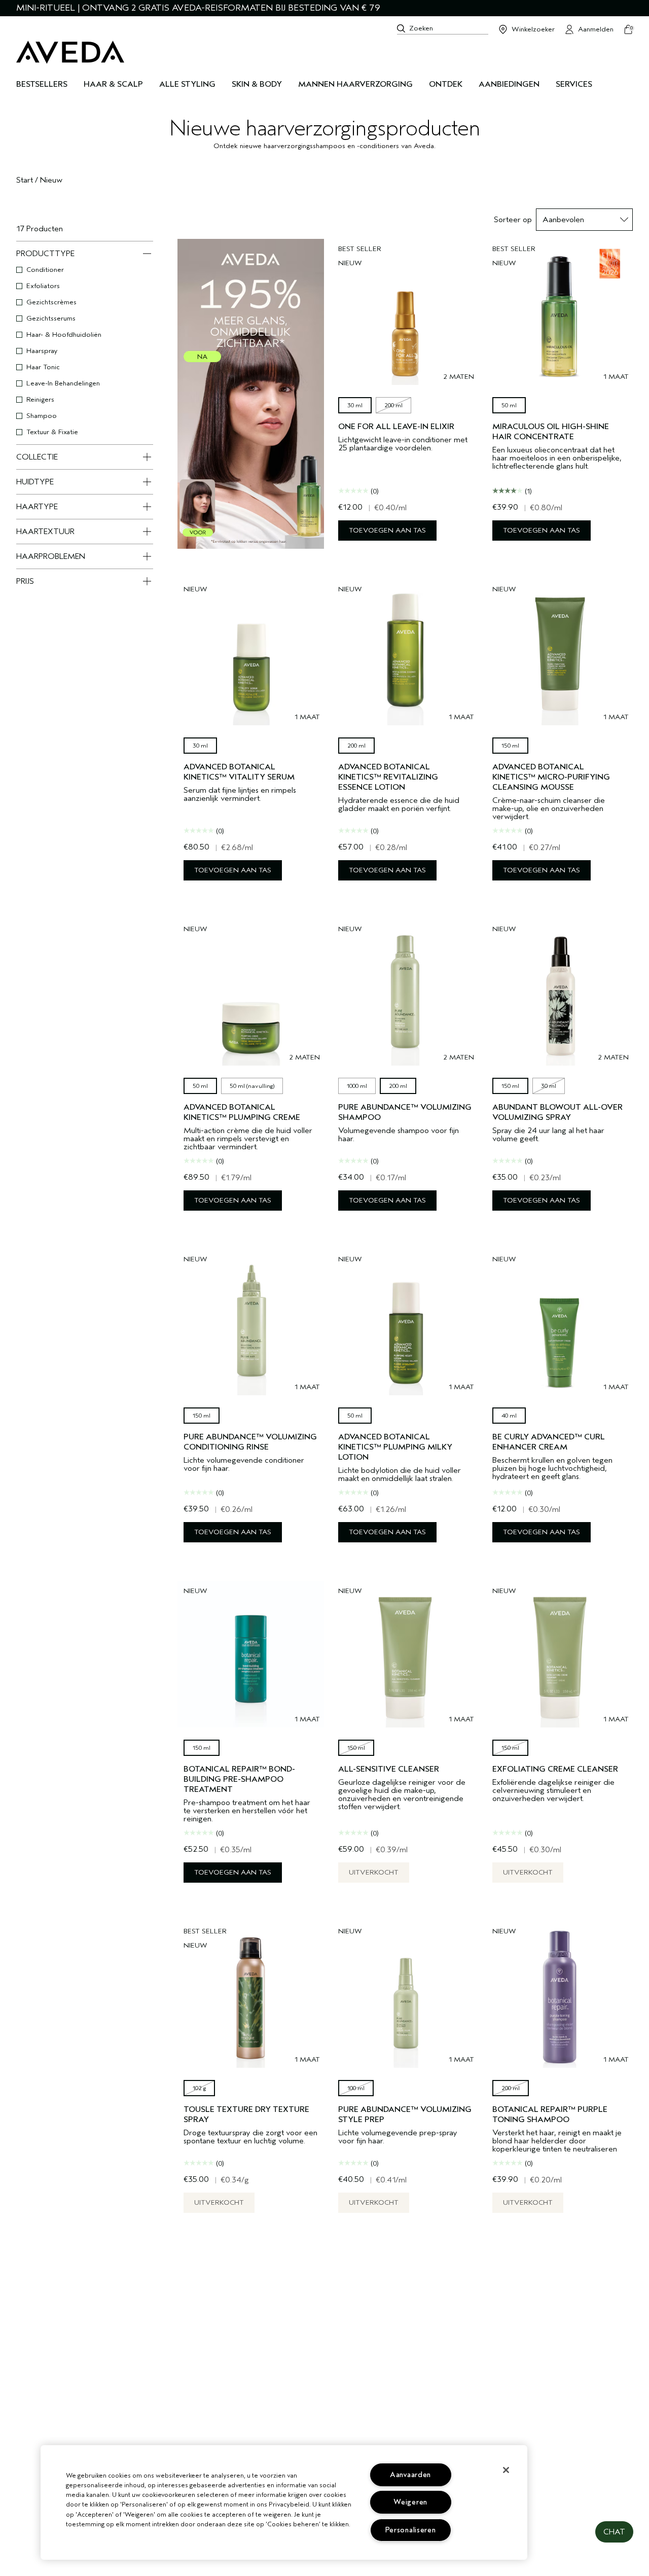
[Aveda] (70, 52)
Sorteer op (513, 220)
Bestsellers (42, 84)
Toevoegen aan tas (387, 530)
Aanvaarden (410, 2475)
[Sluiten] (506, 2470)
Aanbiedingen (509, 84)
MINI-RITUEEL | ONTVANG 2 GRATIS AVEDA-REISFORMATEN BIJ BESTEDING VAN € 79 (198, 8)
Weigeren (410, 2502)
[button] (614, 2532)
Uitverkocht (374, 1872)
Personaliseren (411, 2530)
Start (25, 180)
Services (574, 84)
